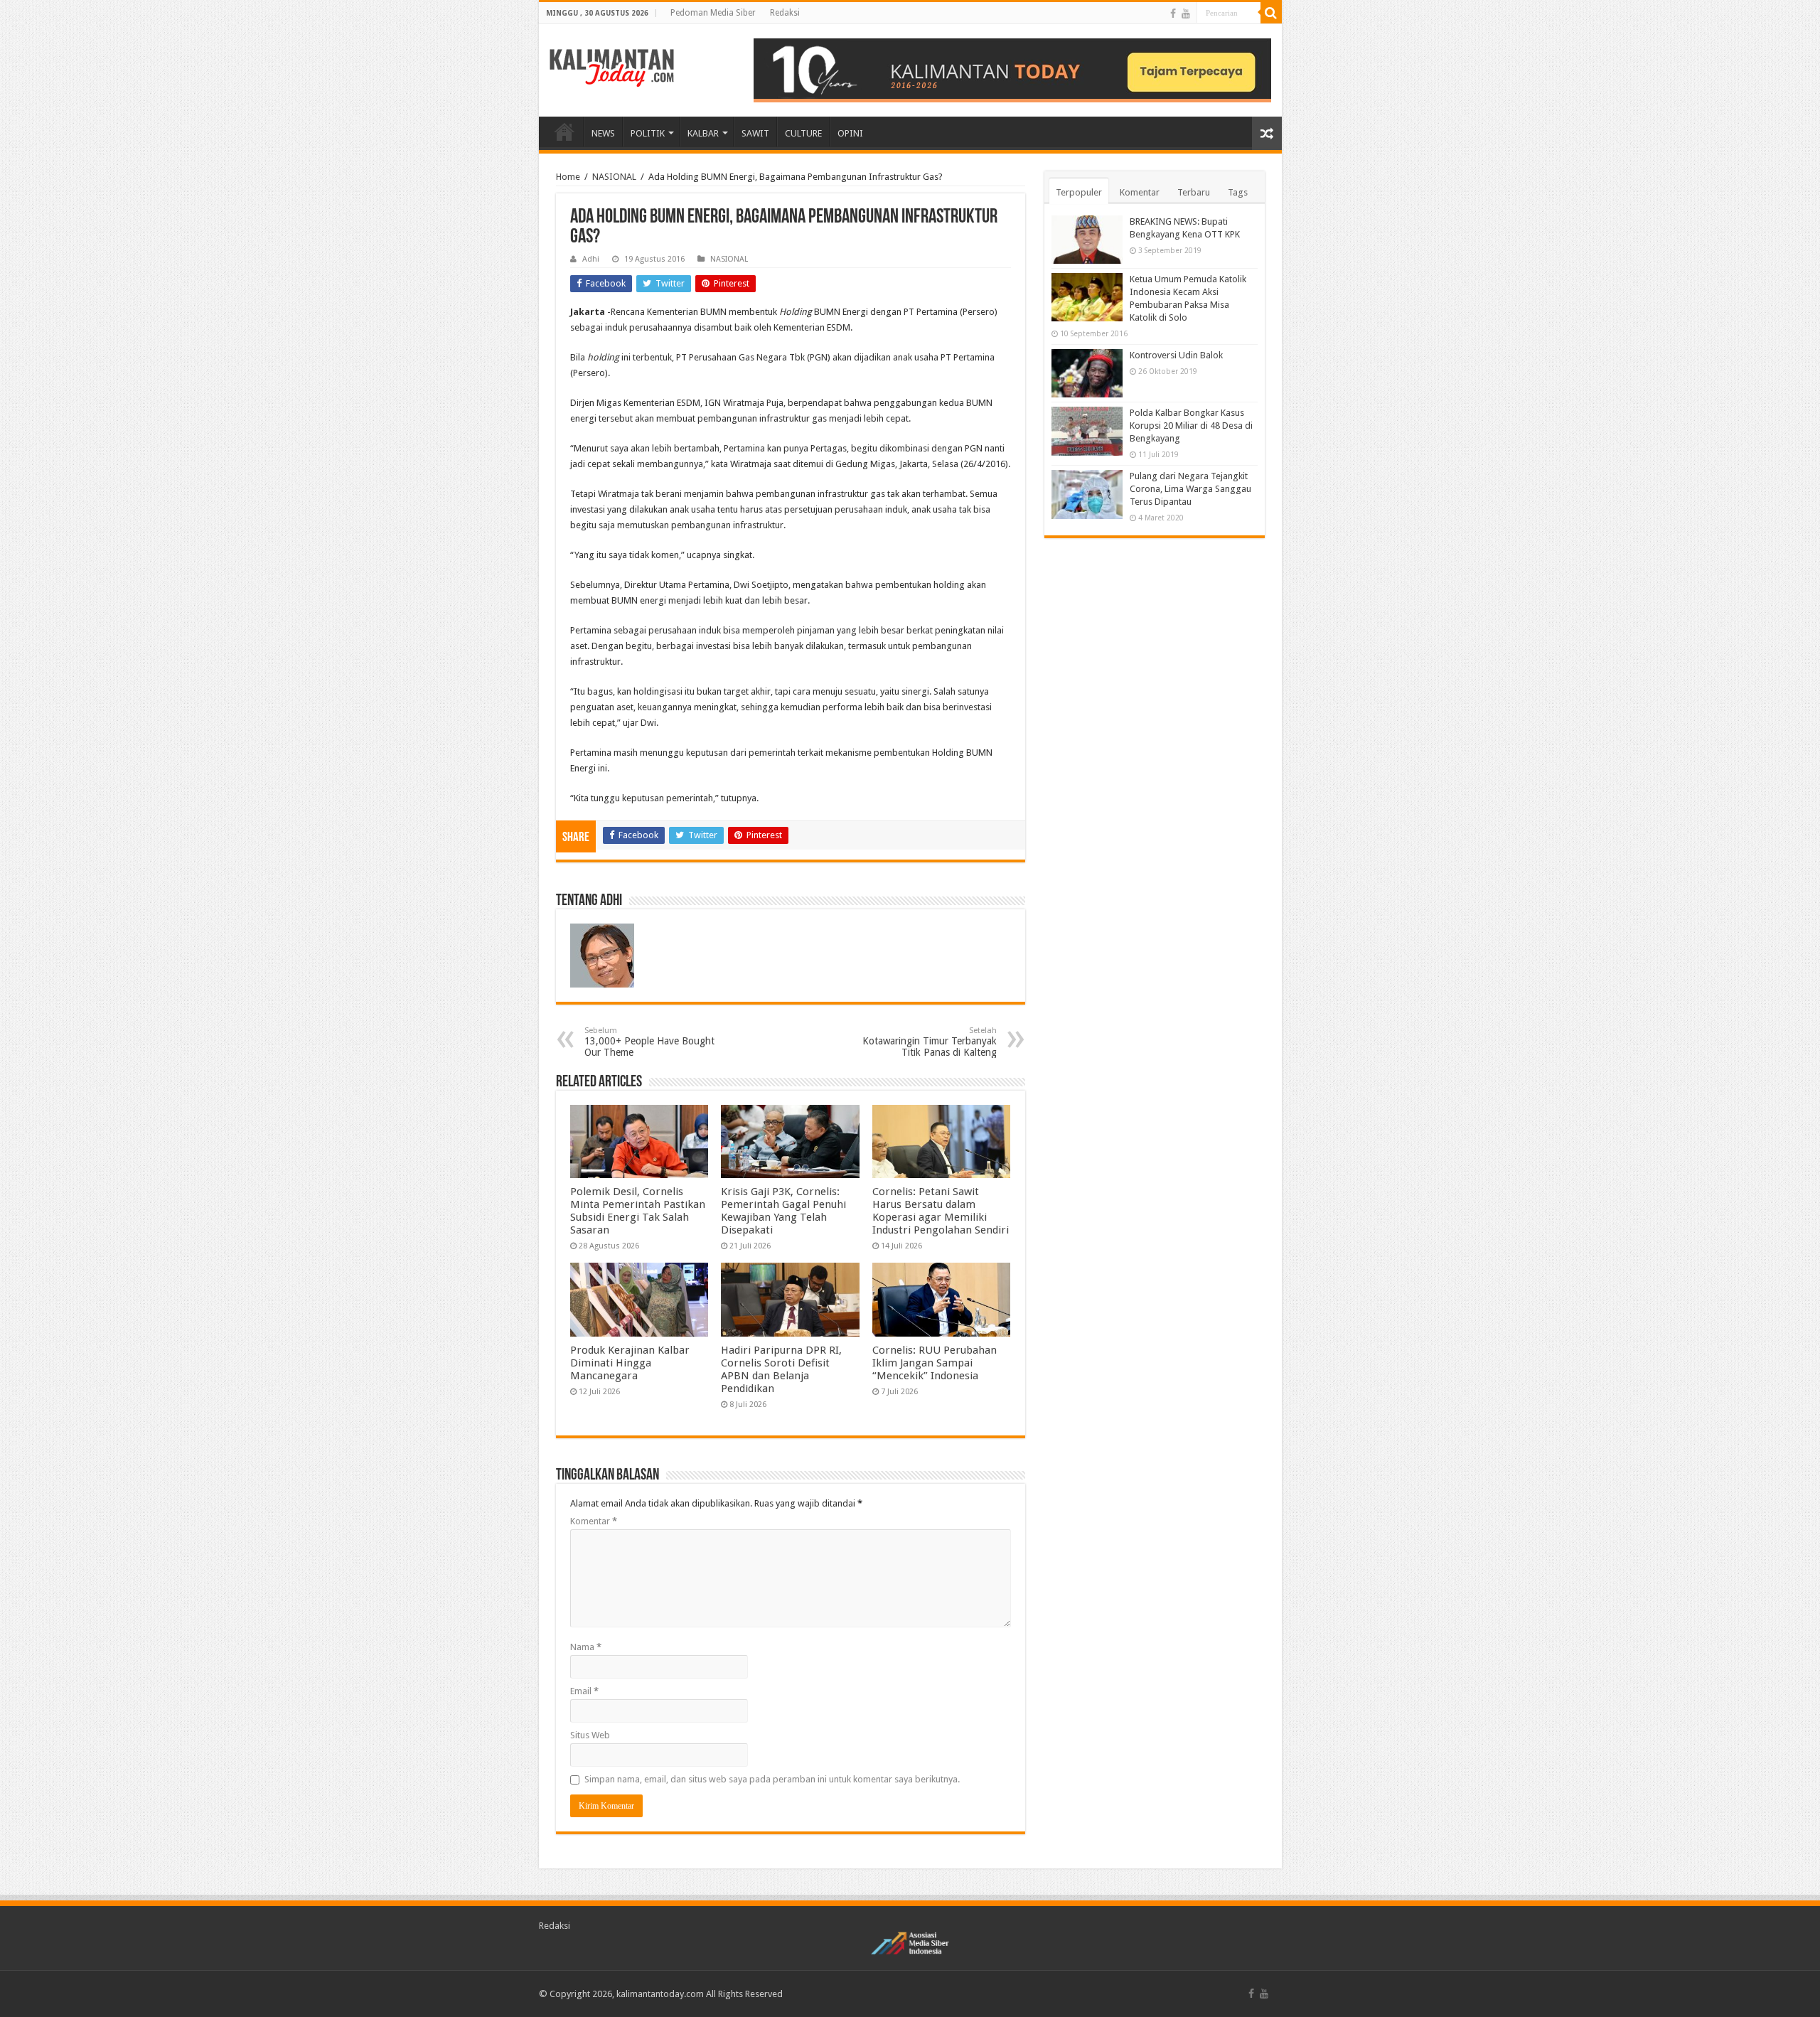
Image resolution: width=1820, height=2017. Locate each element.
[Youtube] (1186, 14)
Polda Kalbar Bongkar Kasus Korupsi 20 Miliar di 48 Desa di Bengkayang (1191, 426)
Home (568, 177)
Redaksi (785, 13)
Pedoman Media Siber (713, 13)
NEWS (603, 133)
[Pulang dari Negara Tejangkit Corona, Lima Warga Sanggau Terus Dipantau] (1087, 494)
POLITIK (648, 133)
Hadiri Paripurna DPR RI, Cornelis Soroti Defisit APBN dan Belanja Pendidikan (781, 1369)
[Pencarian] (1271, 13)
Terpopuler (1079, 192)
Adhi (591, 259)
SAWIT (755, 133)
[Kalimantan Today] (612, 67)
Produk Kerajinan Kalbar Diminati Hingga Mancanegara (630, 1363)
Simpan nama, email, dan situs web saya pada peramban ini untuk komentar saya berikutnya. (772, 1779)
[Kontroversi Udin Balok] (1087, 373)
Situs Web (590, 1735)
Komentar (594, 1521)
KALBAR (703, 133)
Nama (586, 1647)
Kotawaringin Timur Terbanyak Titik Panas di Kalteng (930, 1042)
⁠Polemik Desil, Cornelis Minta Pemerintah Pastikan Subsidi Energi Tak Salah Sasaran (638, 1211)
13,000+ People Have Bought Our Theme (649, 1042)
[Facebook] (1173, 14)
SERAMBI (564, 132)
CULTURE (803, 133)
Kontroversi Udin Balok (1176, 355)
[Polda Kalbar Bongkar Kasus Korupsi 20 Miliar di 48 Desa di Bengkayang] (1087, 431)
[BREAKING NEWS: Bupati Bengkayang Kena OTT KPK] (1087, 240)
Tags (1238, 192)
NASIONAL (614, 177)
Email (584, 1691)
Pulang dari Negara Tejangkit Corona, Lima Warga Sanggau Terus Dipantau (1190, 489)
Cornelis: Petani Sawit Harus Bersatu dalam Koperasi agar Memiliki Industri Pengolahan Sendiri (941, 1211)
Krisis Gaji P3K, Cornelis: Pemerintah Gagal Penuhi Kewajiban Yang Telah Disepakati (783, 1211)
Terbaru (1194, 192)
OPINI (850, 133)
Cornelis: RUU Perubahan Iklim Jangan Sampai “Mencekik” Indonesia (935, 1363)
